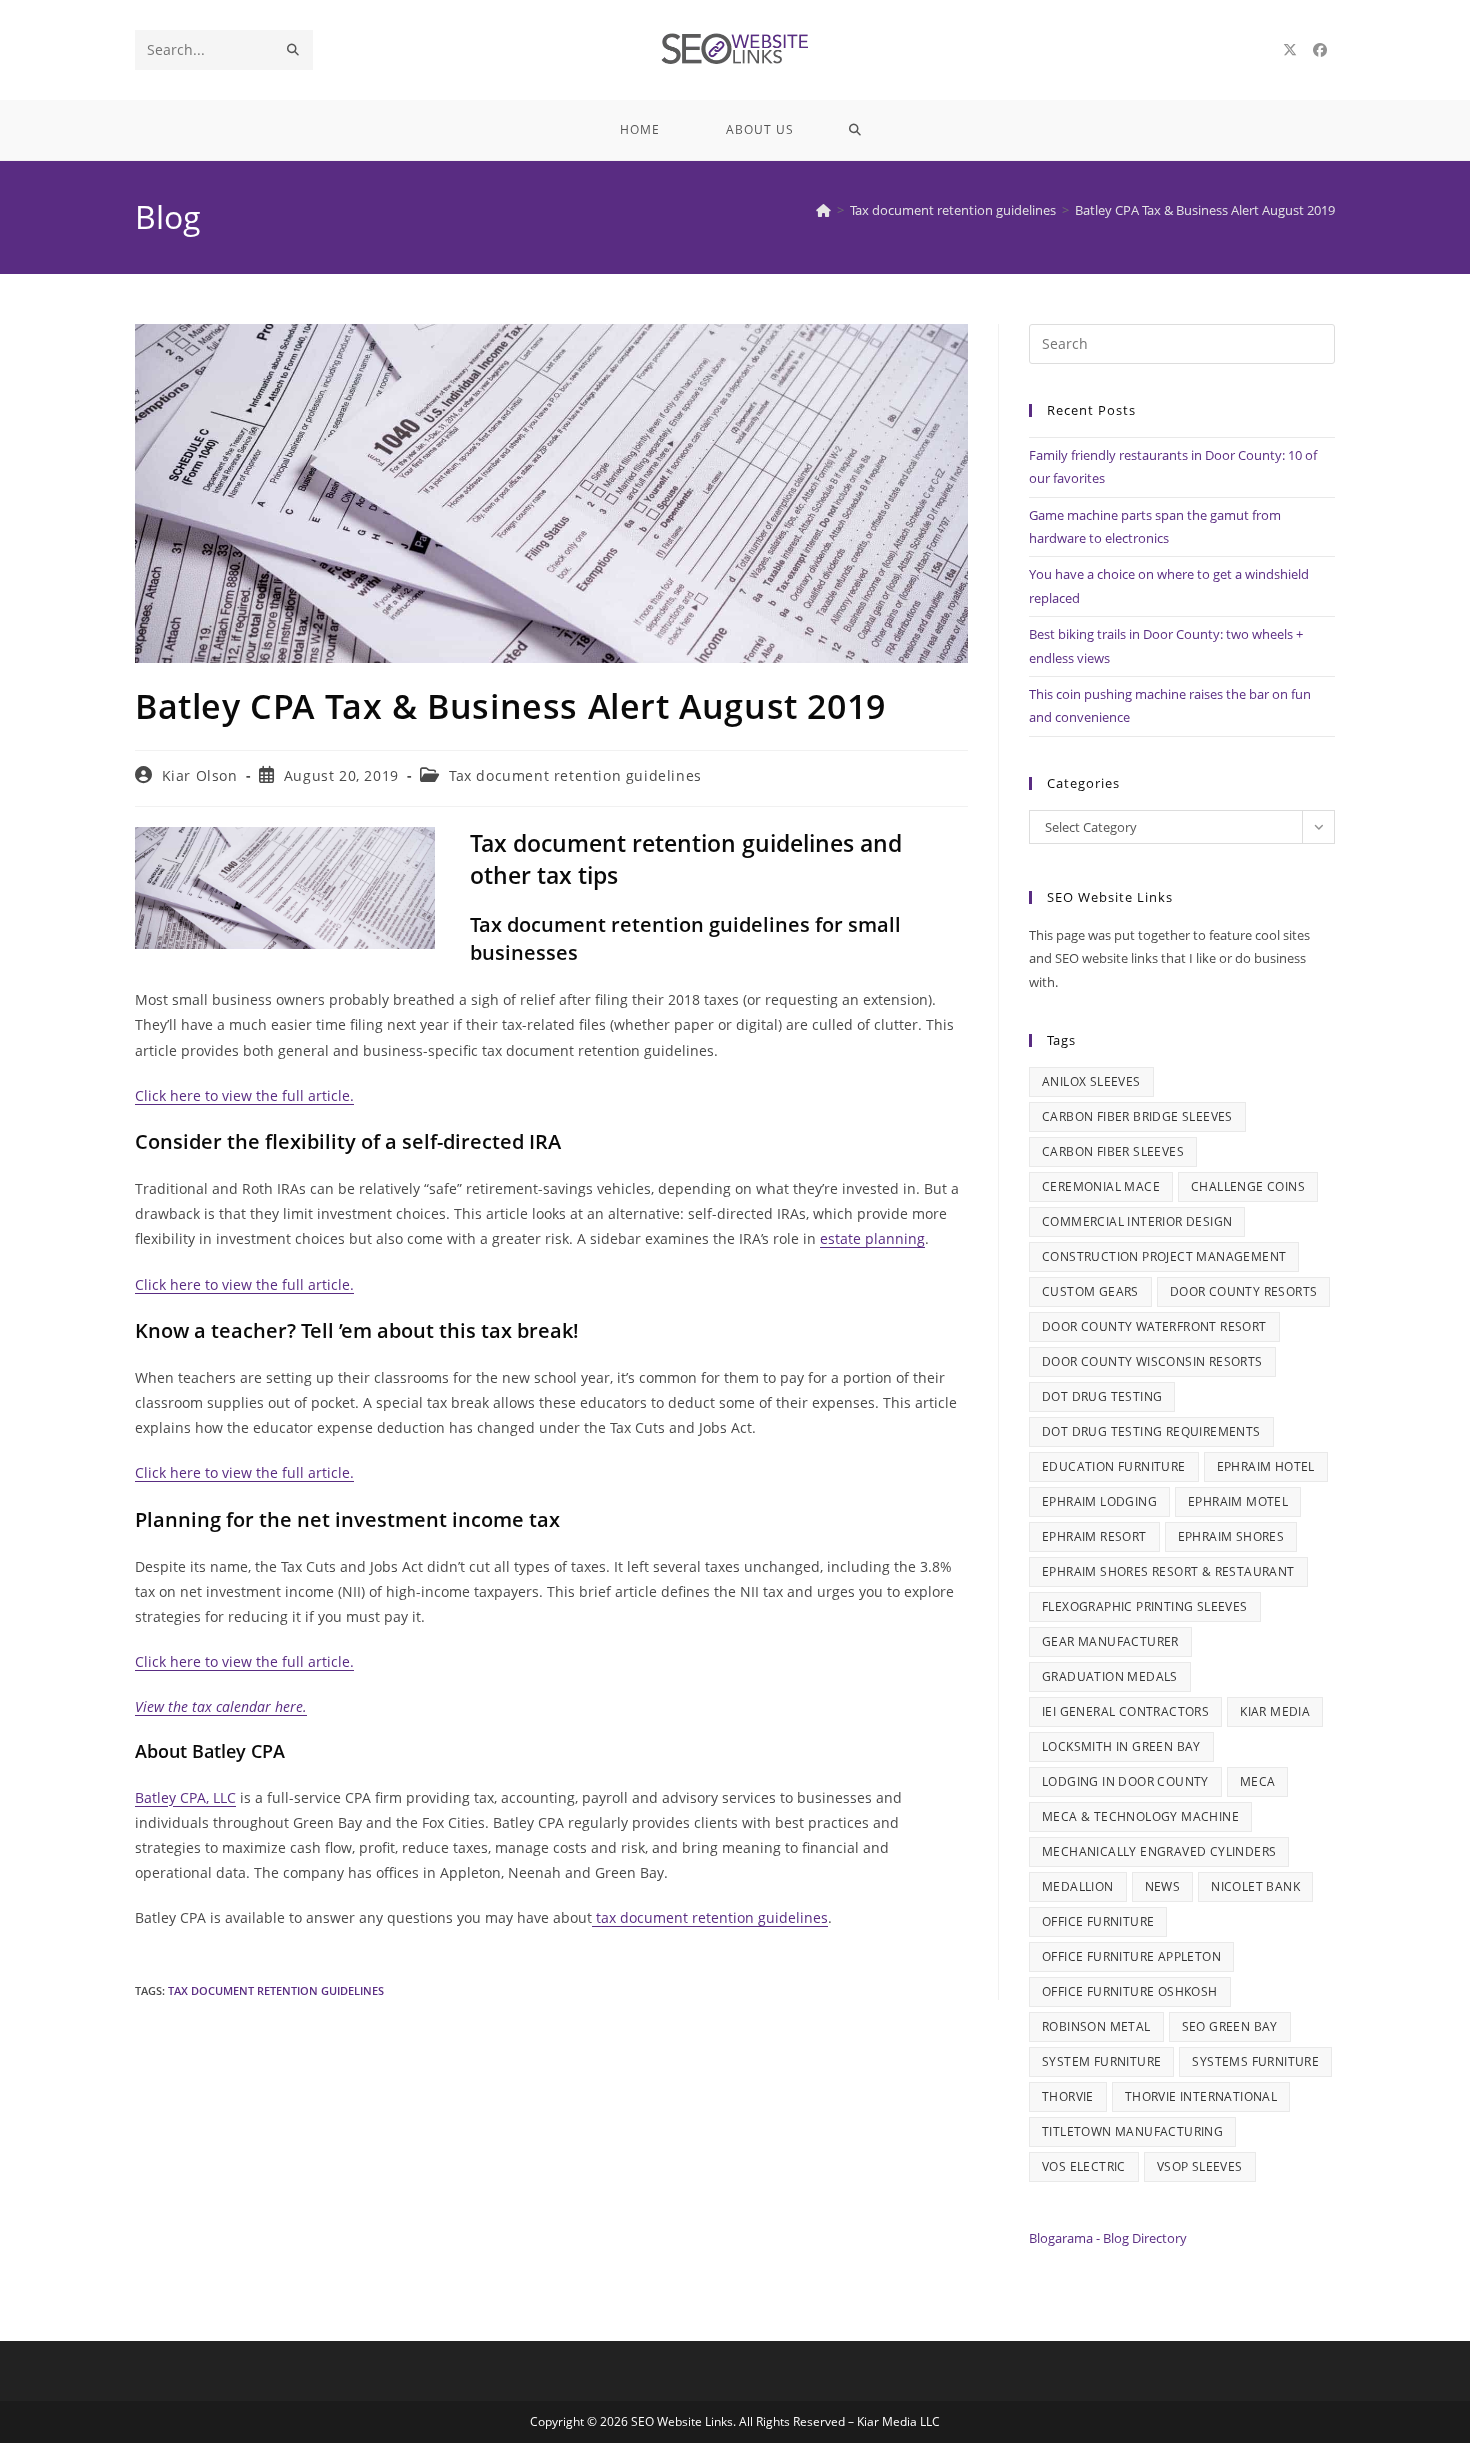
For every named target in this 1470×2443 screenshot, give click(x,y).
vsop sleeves (1200, 2166)
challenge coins (1248, 1186)
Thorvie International (1201, 2096)
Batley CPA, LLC (185, 1797)
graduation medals (1110, 1676)
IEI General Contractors (1125, 1711)
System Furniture (1101, 2061)
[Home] (823, 210)
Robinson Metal (1096, 2026)
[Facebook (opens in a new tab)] (1320, 50)
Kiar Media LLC (898, 2421)
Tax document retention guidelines (575, 775)
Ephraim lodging (1099, 1501)
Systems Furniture (1255, 2061)
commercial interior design (1137, 1221)
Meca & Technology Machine (1140, 1816)
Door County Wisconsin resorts (1152, 1361)
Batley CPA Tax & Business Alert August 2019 (1205, 210)
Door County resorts (1244, 1291)
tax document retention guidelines (710, 1917)
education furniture (1114, 1466)
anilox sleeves (1091, 1081)
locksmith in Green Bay (1121, 1746)
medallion (1078, 1886)
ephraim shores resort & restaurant (1168, 1571)
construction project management (1164, 1256)
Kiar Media (1275, 1711)
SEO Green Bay (1230, 2026)
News (1163, 1886)
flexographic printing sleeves (1145, 1606)
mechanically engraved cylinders (1159, 1851)
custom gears (1090, 1291)
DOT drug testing (1102, 1396)
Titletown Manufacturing (1132, 2131)
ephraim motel (1238, 1501)
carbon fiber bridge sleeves (1137, 1116)
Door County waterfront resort (1154, 1326)
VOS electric (1084, 2166)
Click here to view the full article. (244, 1095)
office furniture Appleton (1131, 1956)
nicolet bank (1255, 1886)
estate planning (872, 1238)
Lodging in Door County (1125, 1781)
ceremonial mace (1101, 1186)
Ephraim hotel (1266, 1466)
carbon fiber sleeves (1113, 1151)
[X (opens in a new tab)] (1290, 50)
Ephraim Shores (1231, 1536)
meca (1258, 1781)
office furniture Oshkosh (1130, 1991)
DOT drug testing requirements (1151, 1431)
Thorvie (1068, 2096)
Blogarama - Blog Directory (1108, 2238)
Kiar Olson (200, 775)
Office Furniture (1098, 1921)
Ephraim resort (1094, 1536)
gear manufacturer (1110, 1641)
